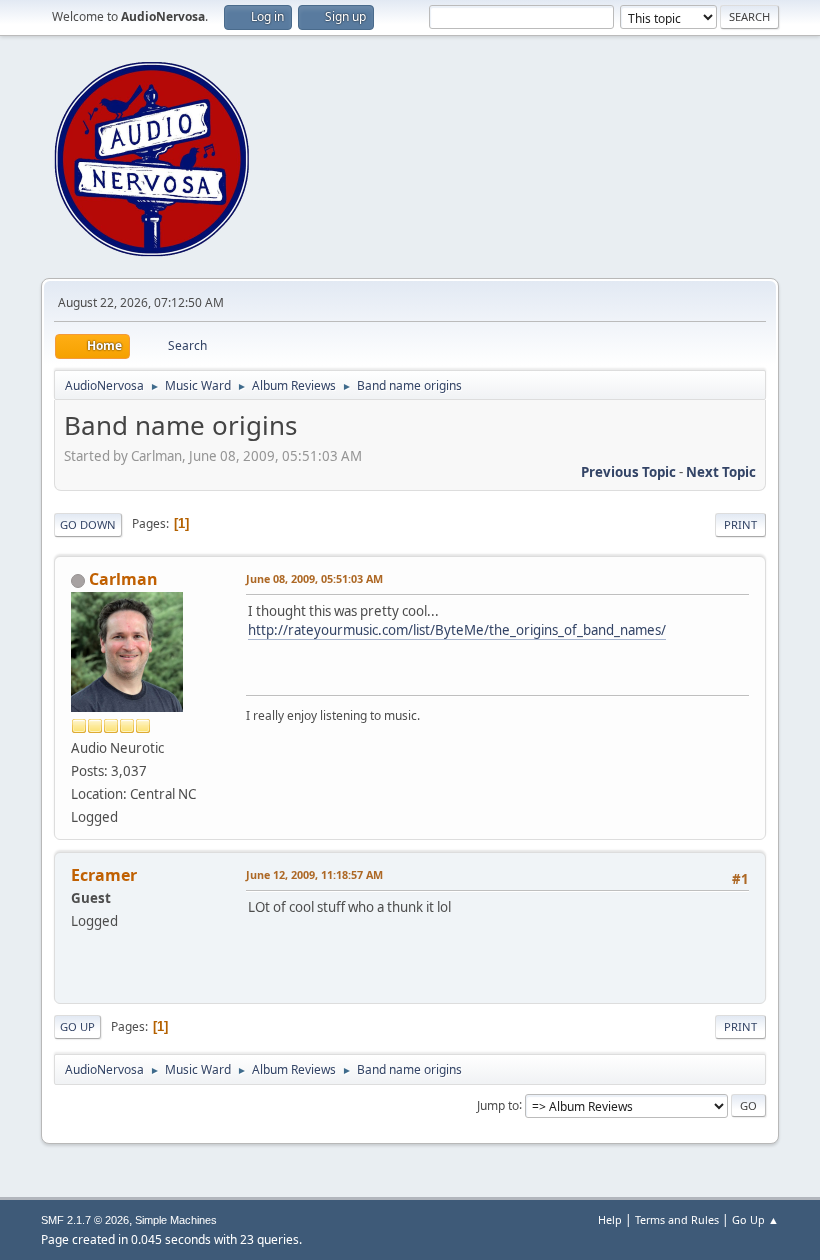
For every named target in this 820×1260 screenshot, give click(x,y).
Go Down (88, 524)
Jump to (498, 1104)
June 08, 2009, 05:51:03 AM (314, 578)
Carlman (123, 579)
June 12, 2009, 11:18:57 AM (314, 874)
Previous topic (628, 472)
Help (610, 1219)
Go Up (77, 1026)
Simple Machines (176, 1220)
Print (740, 524)
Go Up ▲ (755, 1219)
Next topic (721, 472)
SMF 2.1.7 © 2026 (85, 1220)
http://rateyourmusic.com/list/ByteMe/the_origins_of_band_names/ (457, 630)
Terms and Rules (677, 1219)
